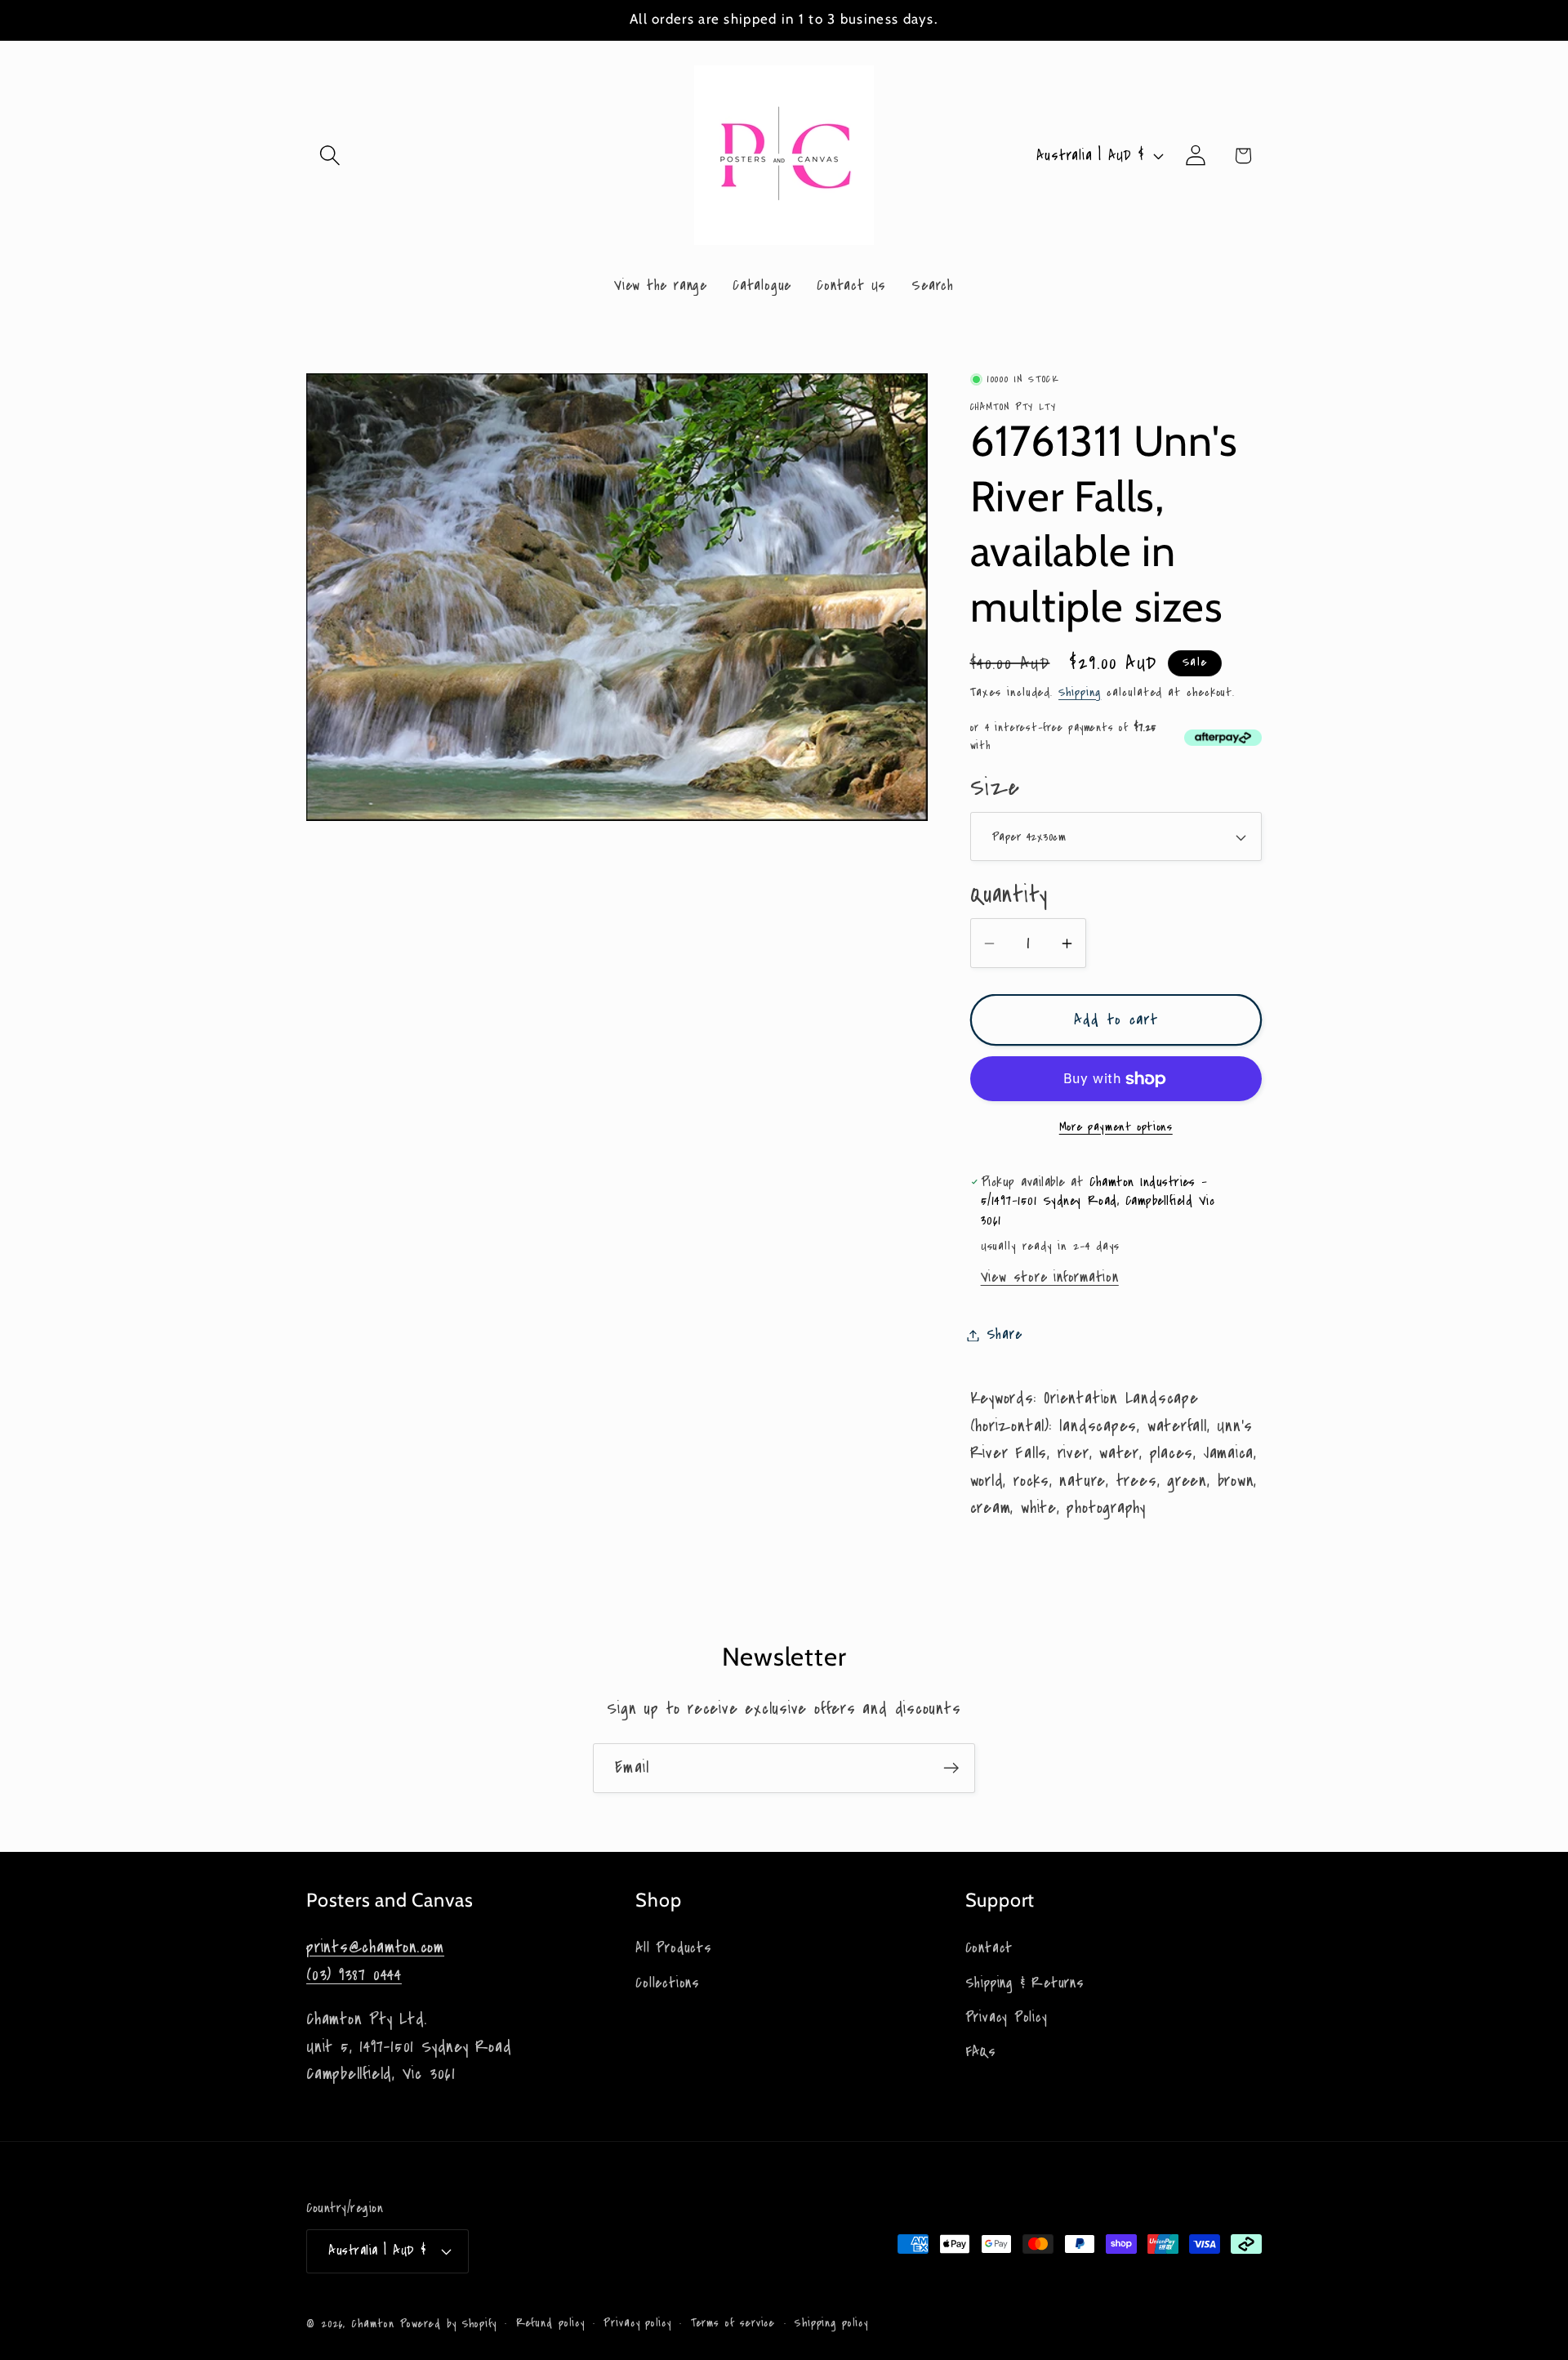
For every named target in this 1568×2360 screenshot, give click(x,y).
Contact (989, 1948)
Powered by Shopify (448, 2324)
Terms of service (733, 2323)
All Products (673, 1948)
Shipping (1080, 693)
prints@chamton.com (375, 1947)
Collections (668, 1983)
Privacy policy (637, 2323)
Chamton (372, 2324)
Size (995, 789)
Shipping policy (831, 2323)
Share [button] (1004, 1335)
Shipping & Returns (1025, 1983)
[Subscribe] (951, 1768)
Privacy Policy (1007, 2017)
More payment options (1116, 1127)
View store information (1050, 1277)
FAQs (981, 2052)
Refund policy (550, 2323)
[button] (330, 156)
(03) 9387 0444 (354, 1975)
